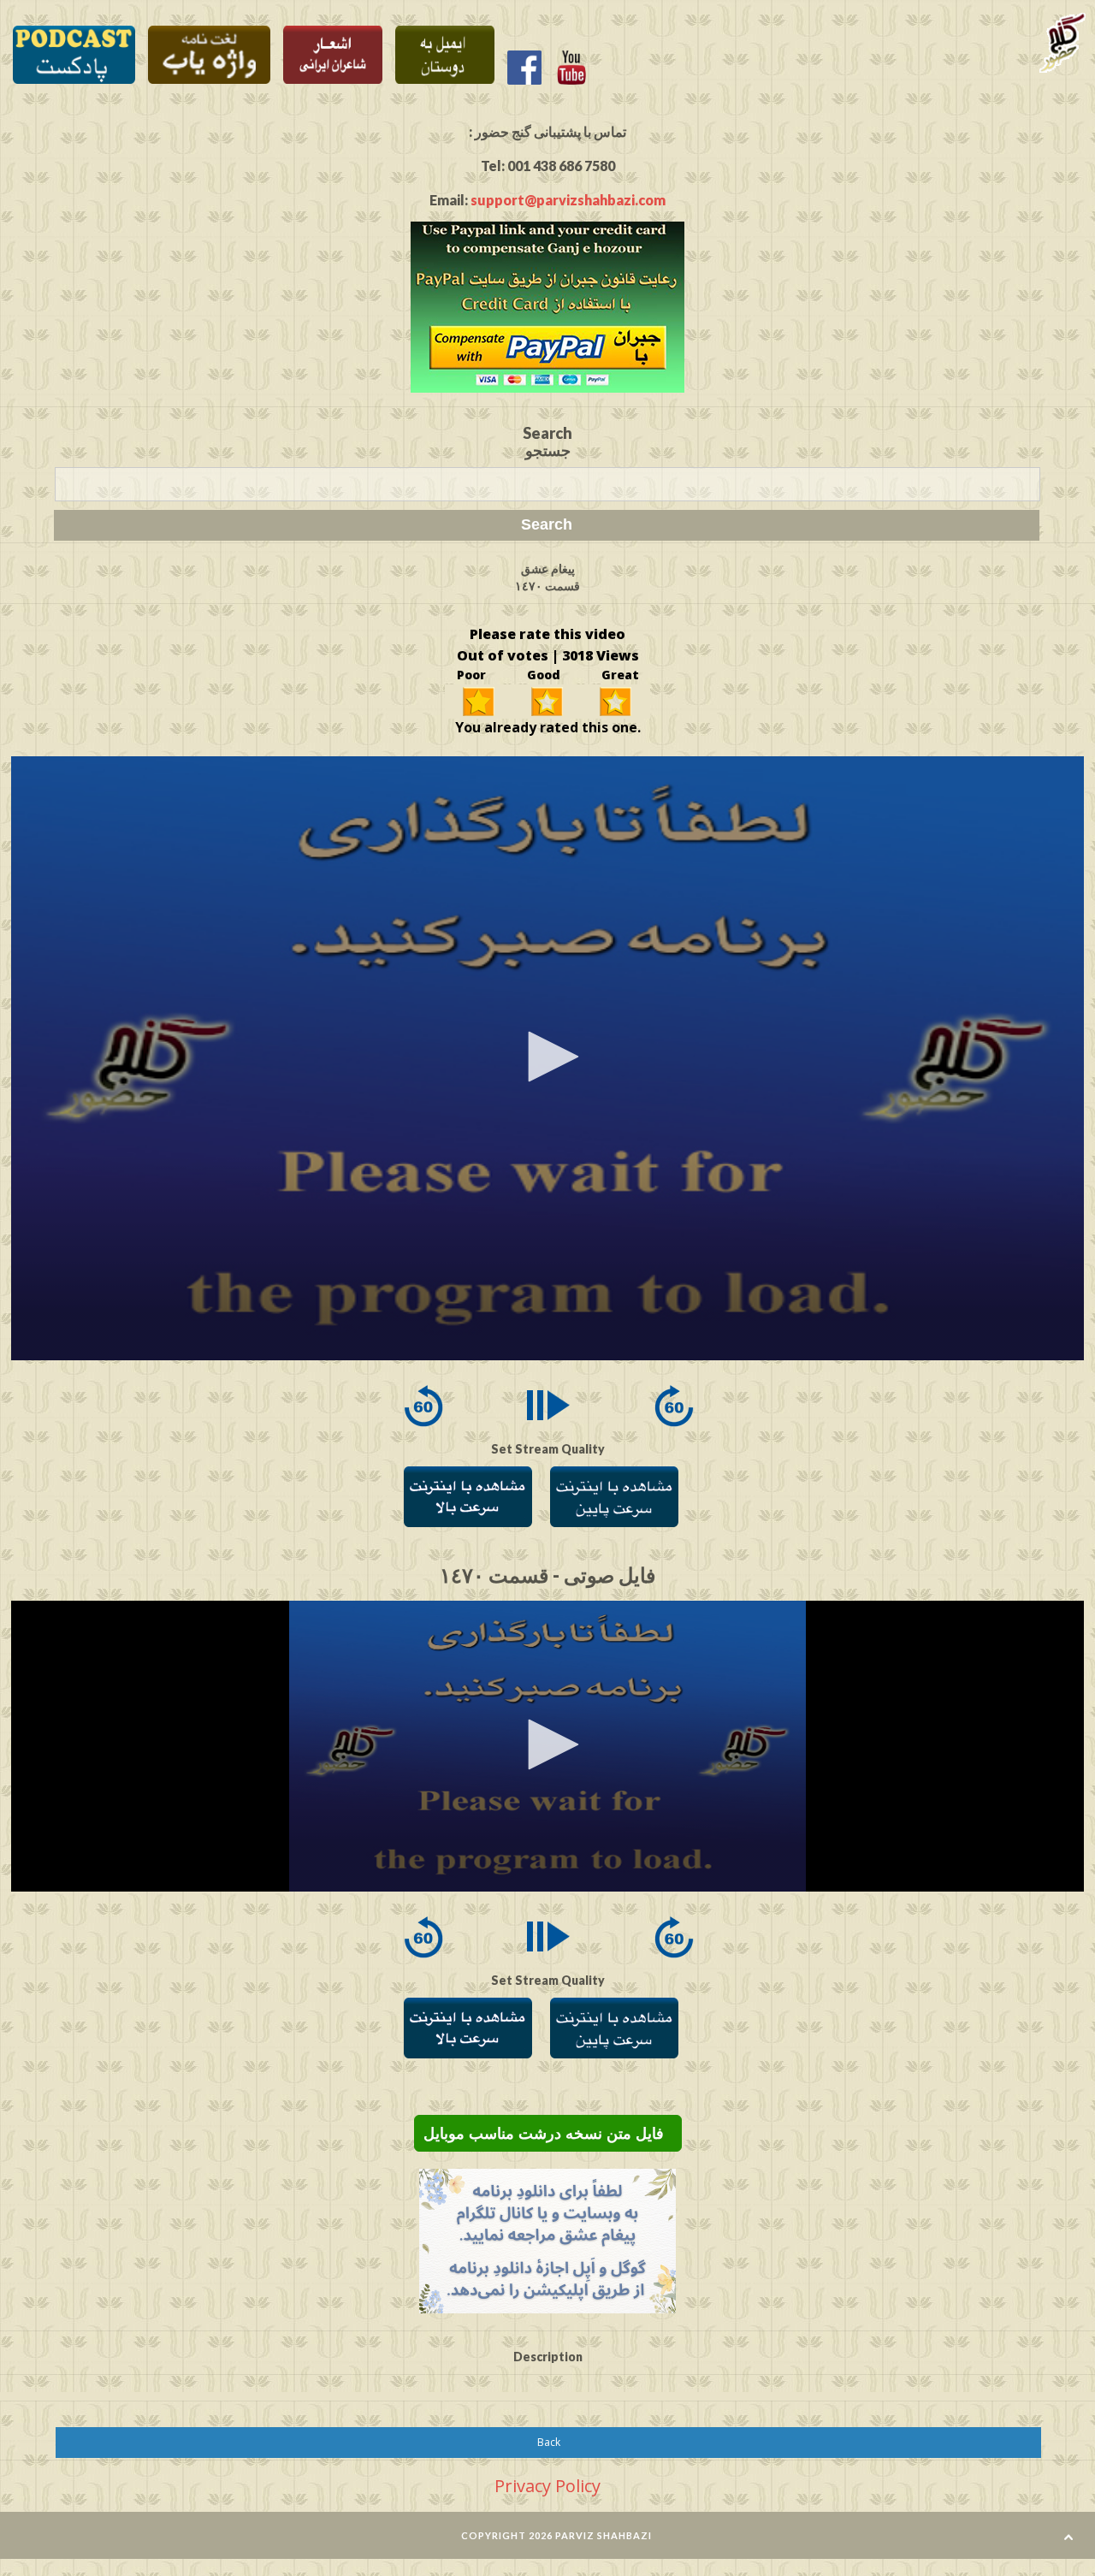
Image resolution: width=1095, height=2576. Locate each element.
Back (549, 2442)
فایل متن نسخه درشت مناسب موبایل (548, 2134)
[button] (547, 1057)
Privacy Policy (547, 2486)
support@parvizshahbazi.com (568, 200)
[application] (547, 1058)
